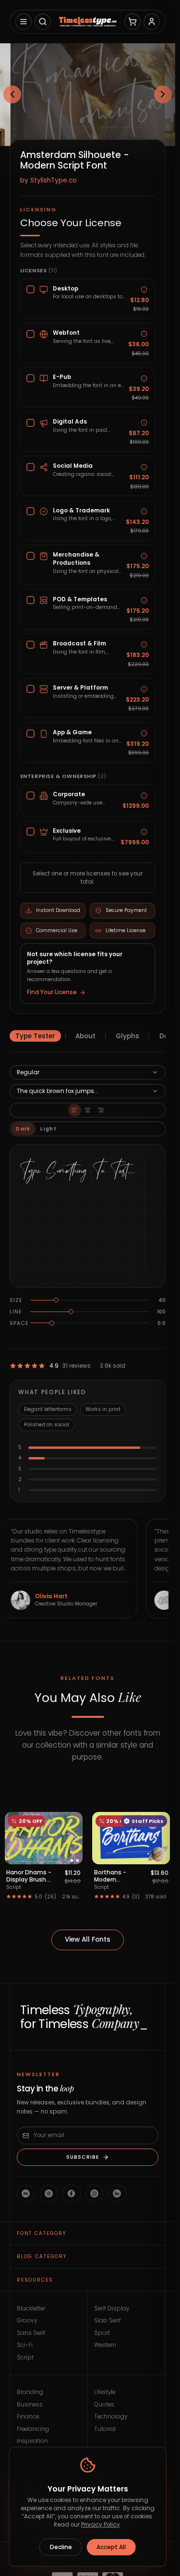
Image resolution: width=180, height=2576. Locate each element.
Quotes (104, 2405)
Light (48, 1129)
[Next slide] (163, 95)
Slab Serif (108, 2321)
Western (105, 2345)
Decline (61, 2547)
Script (25, 2357)
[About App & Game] (144, 734)
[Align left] (75, 1110)
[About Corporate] (144, 796)
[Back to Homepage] (87, 22)
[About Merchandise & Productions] (144, 556)
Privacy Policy (101, 2525)
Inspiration (32, 2441)
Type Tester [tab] (35, 1036)
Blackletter (31, 2309)
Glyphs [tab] (127, 1036)
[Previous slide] (12, 95)
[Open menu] (24, 22)
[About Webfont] (144, 334)
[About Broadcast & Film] (144, 645)
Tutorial (105, 2429)
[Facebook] (71, 2193)
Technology (111, 2417)
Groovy (27, 2321)
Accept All (111, 2547)
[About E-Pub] (144, 378)
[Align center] (88, 1110)
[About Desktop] (144, 290)
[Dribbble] (49, 2193)
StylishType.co (54, 180)
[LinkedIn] (117, 2193)
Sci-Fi (25, 2345)
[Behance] (26, 2193)
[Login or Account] (152, 22)
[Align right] (101, 1110)
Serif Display (112, 2309)
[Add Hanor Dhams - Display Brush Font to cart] (71, 1854)
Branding (30, 2392)
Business (30, 2405)
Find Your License (52, 992)
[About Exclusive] (144, 832)
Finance (28, 2417)
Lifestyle (105, 2392)
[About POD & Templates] (144, 601)
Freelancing (33, 2429)
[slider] (56, 1300)
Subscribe (83, 2157)
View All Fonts (88, 1939)
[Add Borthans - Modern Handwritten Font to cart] (159, 1854)
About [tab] (85, 1036)
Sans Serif (31, 2333)
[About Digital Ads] (144, 423)
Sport (102, 2333)
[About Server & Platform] (144, 689)
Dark (23, 1129)
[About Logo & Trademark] (144, 512)
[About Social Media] (144, 467)
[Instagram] (94, 2193)
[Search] (43, 22)
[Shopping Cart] (132, 22)
